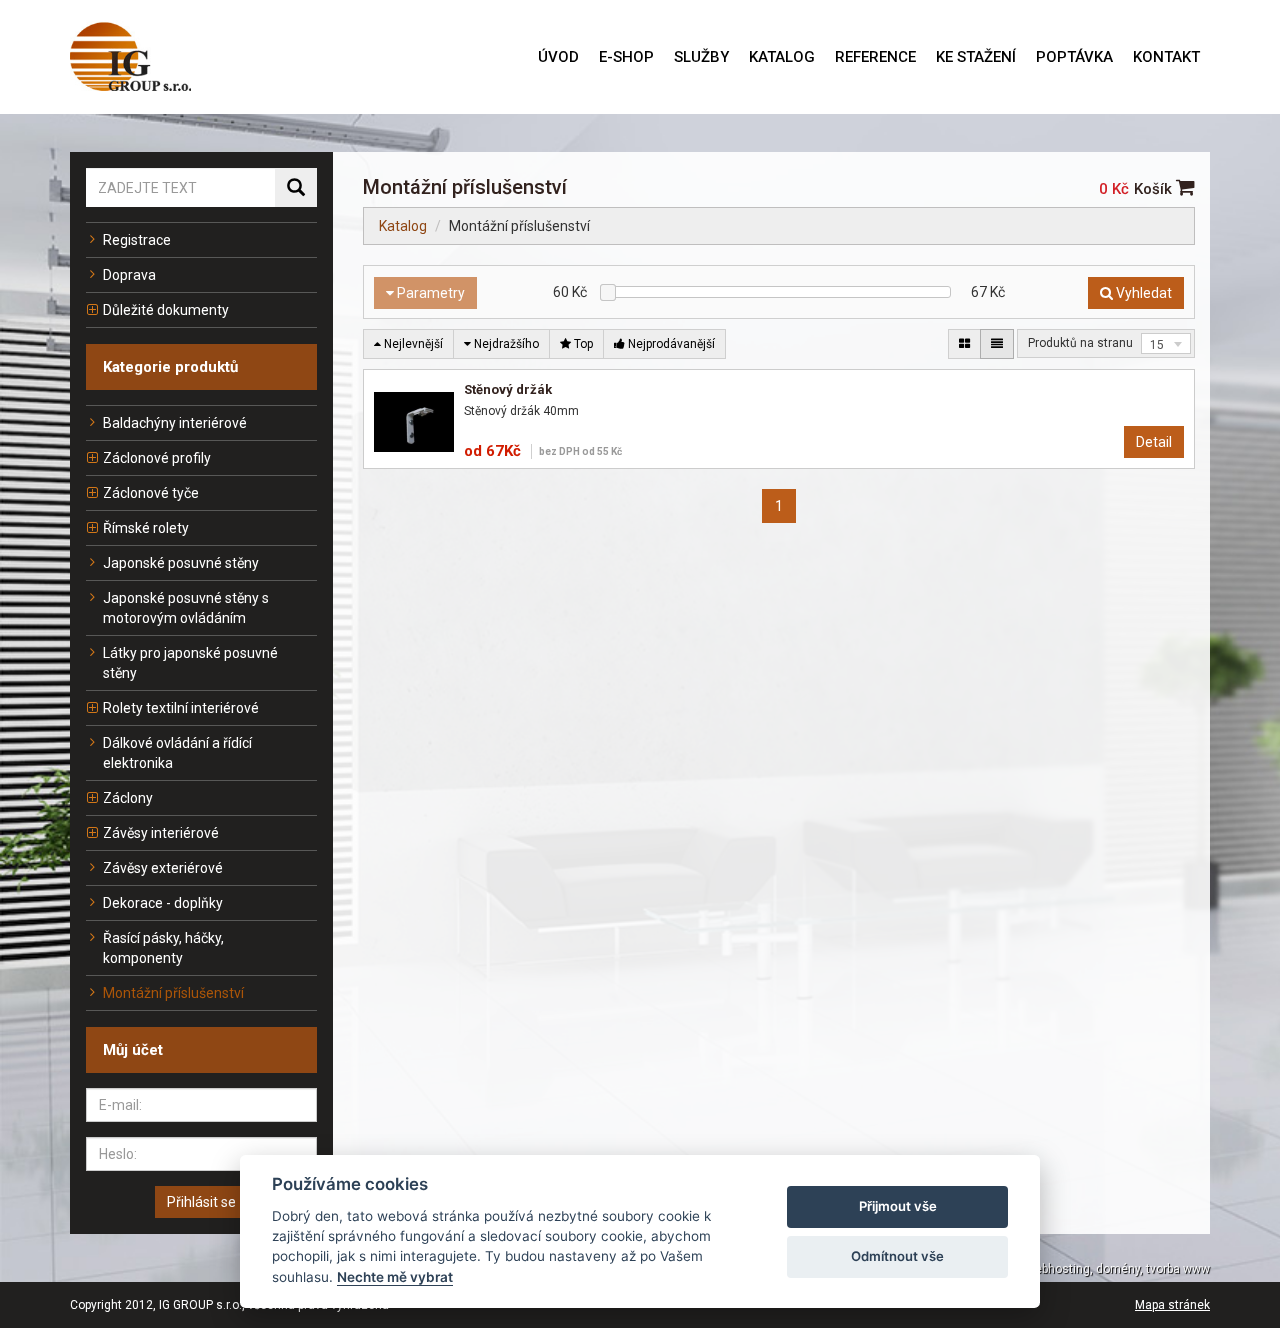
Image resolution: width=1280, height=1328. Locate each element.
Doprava (129, 275)
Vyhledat (1142, 293)
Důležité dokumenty (166, 310)
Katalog (403, 226)
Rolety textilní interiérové (181, 708)
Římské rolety (146, 528)
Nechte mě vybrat (395, 1277)
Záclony (128, 798)
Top (582, 344)
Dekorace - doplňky (163, 903)
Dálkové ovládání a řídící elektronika (177, 753)
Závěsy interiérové (161, 833)
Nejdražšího (505, 344)
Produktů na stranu (1080, 343)
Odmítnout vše (897, 1256)
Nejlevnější (412, 344)
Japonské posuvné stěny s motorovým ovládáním (186, 608)
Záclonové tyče (151, 493)
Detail (1154, 442)
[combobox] (1166, 343)
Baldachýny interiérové (175, 423)
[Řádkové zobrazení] (997, 344)
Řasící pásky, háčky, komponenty (163, 948)
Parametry (429, 293)
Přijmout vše (898, 1206)
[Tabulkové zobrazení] (964, 344)
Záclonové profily (157, 458)
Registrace (137, 240)
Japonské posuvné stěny (181, 563)
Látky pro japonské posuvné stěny (190, 663)
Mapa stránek (1172, 1305)
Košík (1155, 189)
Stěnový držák (508, 389)
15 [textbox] (1157, 345)
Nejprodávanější (670, 344)
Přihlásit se (201, 1202)
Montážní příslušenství (173, 993)
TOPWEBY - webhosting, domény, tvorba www (1085, 1269)
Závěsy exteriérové (163, 868)
